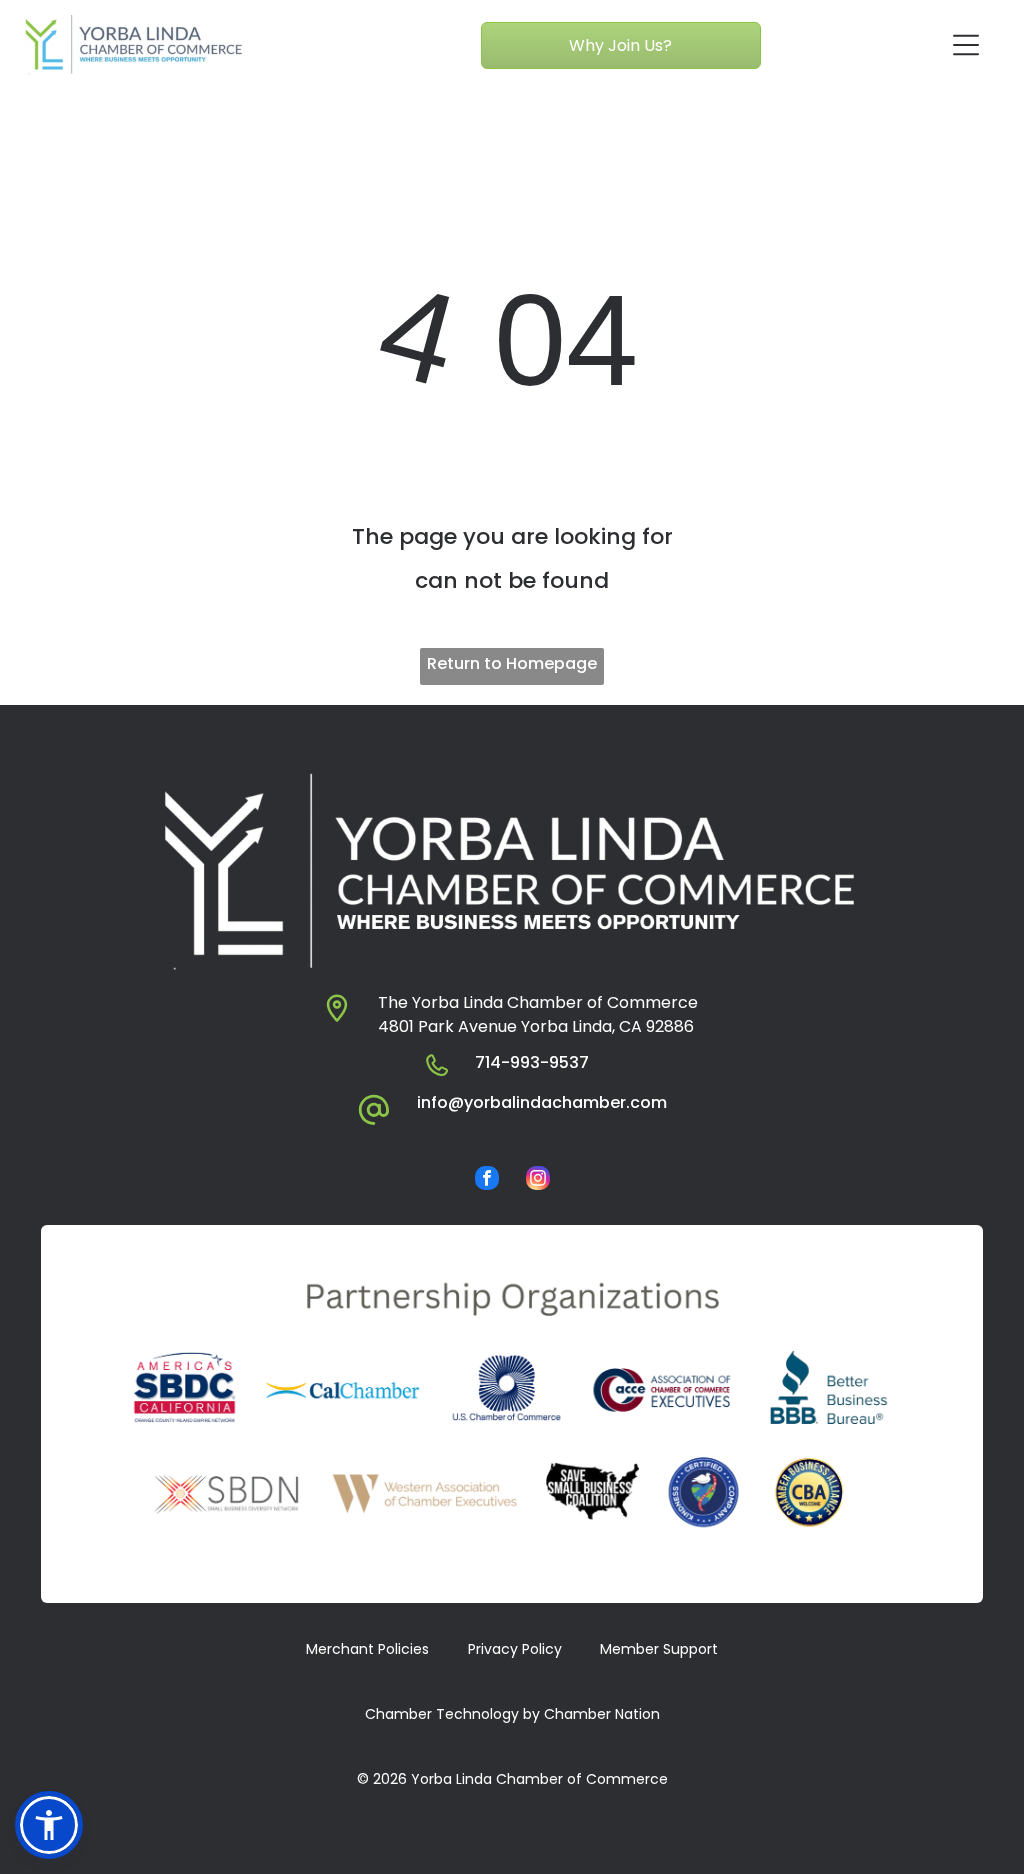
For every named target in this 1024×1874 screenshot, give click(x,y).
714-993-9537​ (532, 1062)
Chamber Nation (602, 1714)
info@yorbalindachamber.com (542, 1102)
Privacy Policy (515, 1649)
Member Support (659, 1649)
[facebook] (487, 1180)
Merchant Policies (367, 1649)
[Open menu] (966, 45)
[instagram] (538, 1180)
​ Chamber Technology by (450, 1714)
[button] (49, 1825)
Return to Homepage (512, 663)
